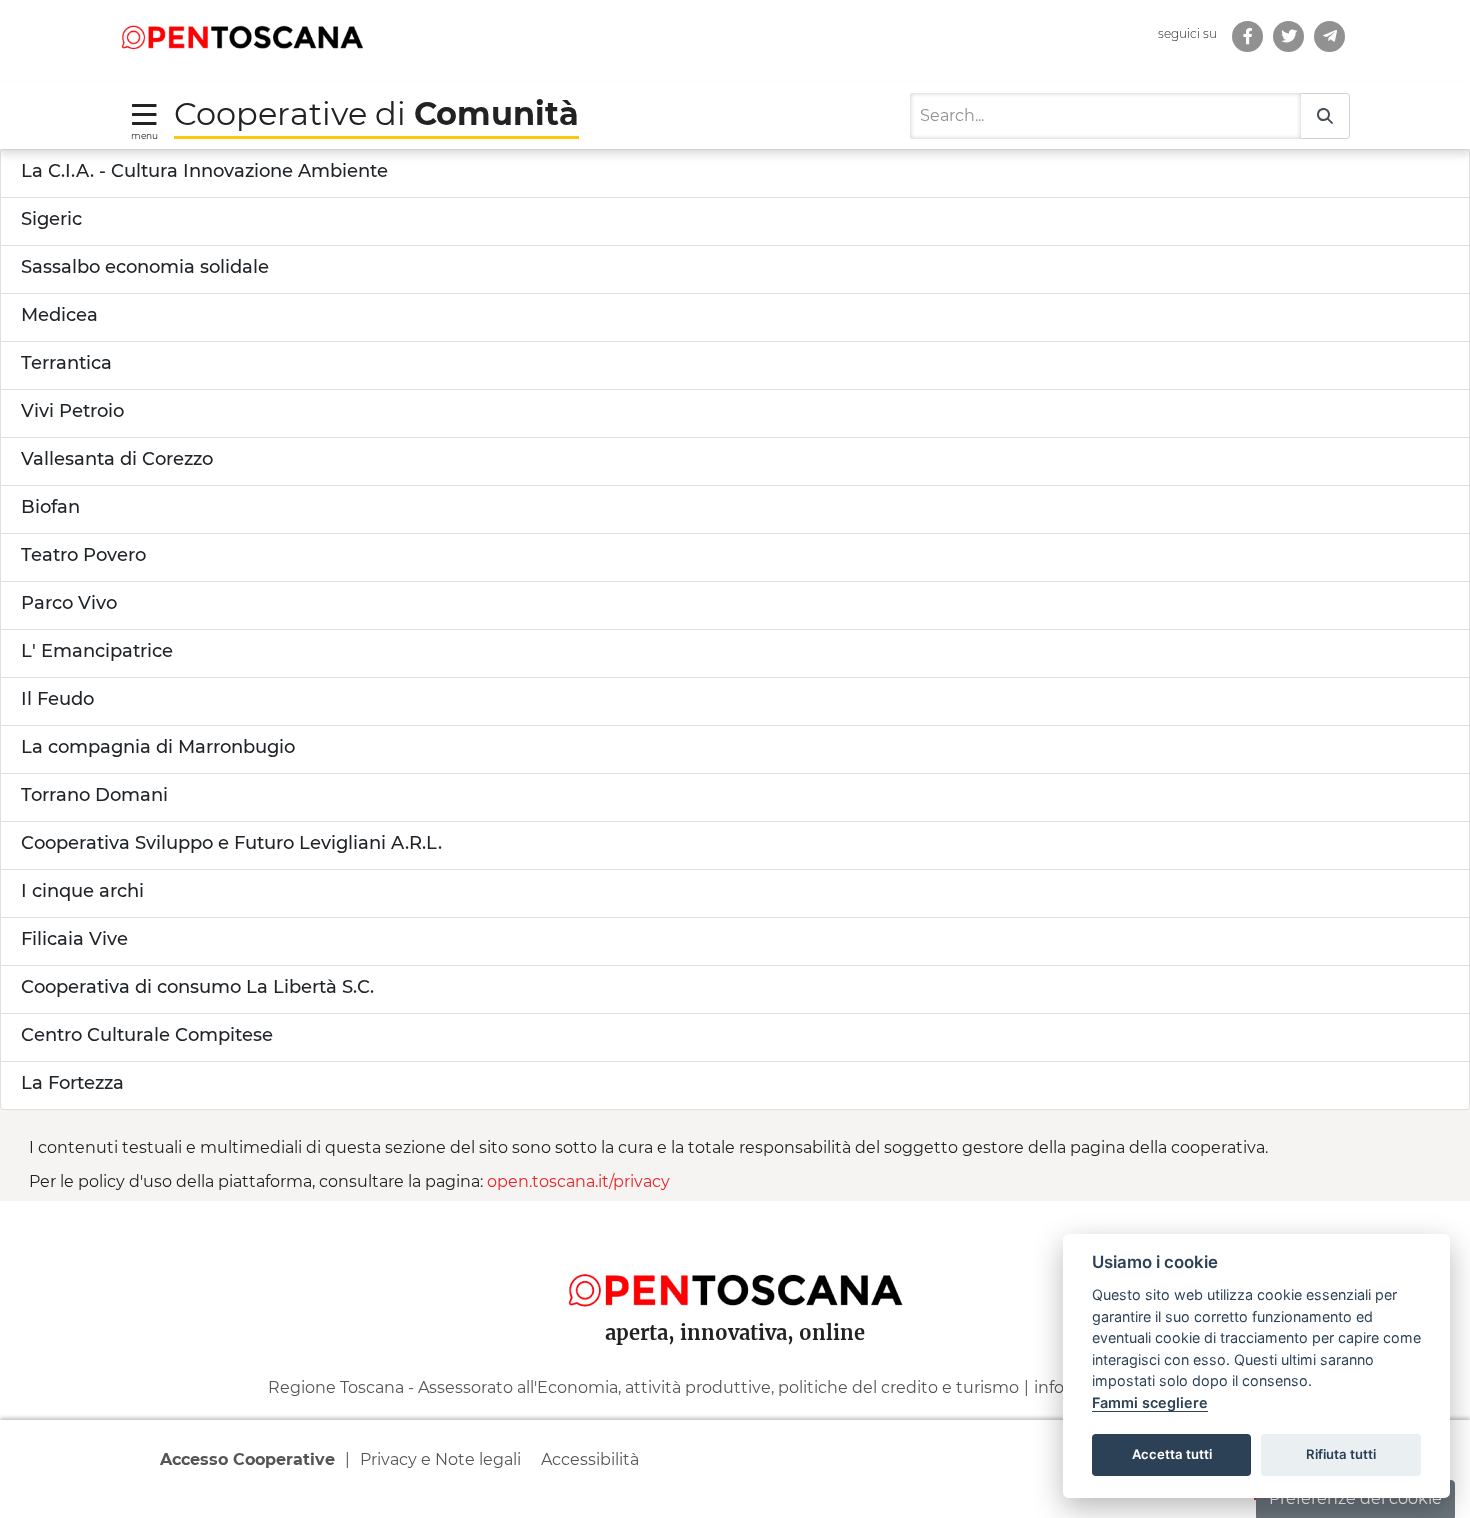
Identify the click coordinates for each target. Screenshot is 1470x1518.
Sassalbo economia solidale (145, 267)
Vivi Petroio (72, 411)
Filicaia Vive (74, 939)
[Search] (1325, 116)
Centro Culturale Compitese (147, 1035)
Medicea (59, 315)
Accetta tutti (1172, 1454)
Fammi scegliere (1150, 1402)
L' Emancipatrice (97, 651)
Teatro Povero (83, 555)
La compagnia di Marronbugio (158, 747)
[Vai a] (1329, 36)
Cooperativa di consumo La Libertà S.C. (197, 987)
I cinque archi (82, 891)
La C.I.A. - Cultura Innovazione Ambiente (204, 171)
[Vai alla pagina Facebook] (1247, 36)
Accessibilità (590, 1459)
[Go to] (242, 36)
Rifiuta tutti (1341, 1454)
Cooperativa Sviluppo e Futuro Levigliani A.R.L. (231, 843)
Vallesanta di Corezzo (117, 459)
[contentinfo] (735, 1359)
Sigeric (51, 219)
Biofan (50, 507)
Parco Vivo (69, 603)
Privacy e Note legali (440, 1459)
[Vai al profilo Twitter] (1288, 36)
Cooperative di (376, 113)
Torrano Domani (94, 795)
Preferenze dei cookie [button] (1355, 1498)
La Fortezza (72, 1083)
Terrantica (66, 363)
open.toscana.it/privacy (578, 1181)
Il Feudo (57, 699)
